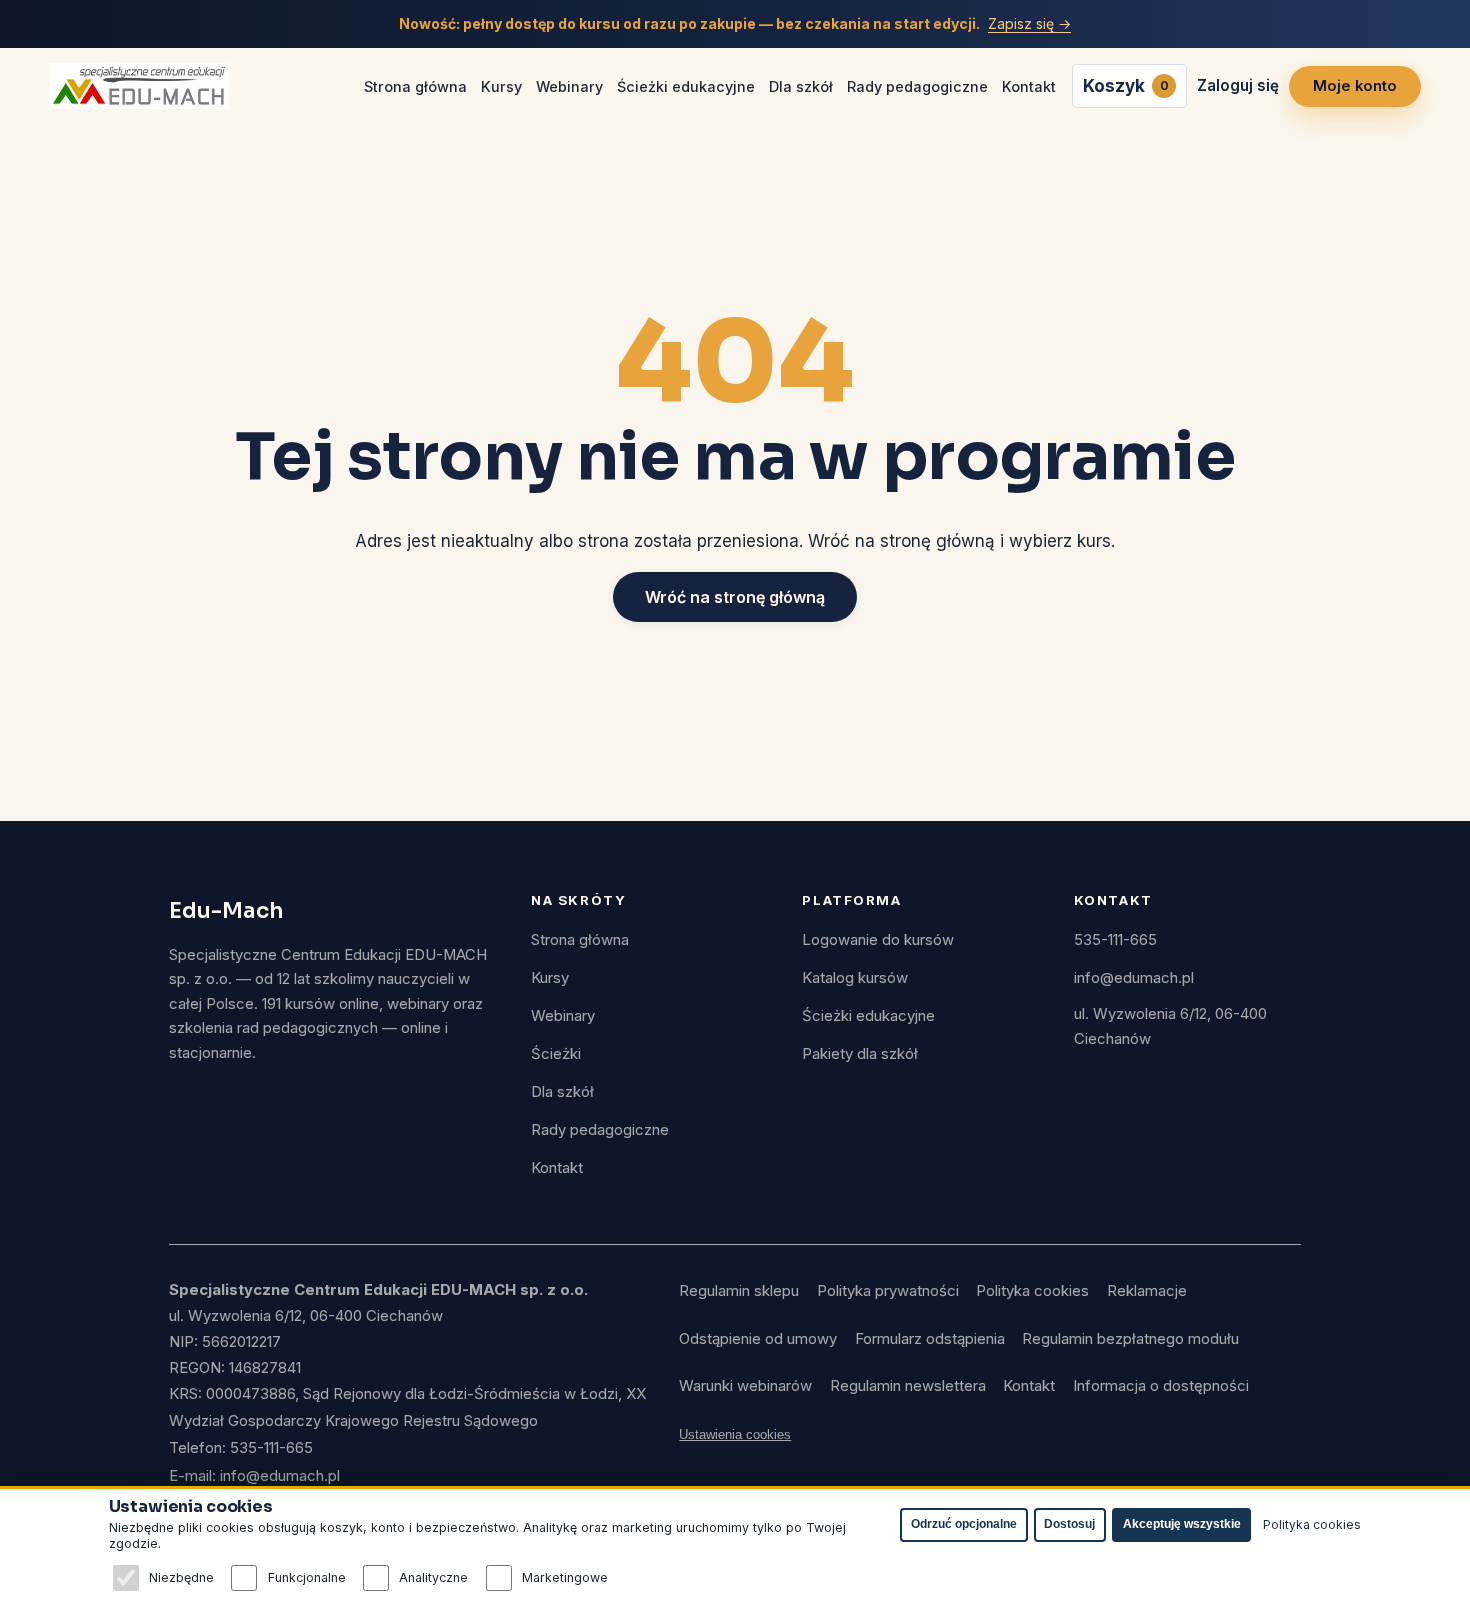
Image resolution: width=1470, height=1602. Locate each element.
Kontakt (1029, 86)
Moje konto (1355, 86)
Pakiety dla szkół (860, 1054)
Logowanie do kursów (878, 940)
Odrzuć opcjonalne (964, 1524)
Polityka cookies (1032, 1291)
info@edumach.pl (1134, 978)
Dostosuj (1069, 1524)
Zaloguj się (1238, 85)
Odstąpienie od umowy (758, 1339)
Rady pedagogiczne (917, 86)
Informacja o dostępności (1161, 1386)
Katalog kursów (855, 978)
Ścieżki (556, 1054)
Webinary (569, 86)
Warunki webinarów (745, 1386)
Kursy (501, 86)
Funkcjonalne (306, 1577)
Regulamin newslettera (908, 1386)
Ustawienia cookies (735, 1434)
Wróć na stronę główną (735, 597)
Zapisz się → (1029, 23)
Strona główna (415, 86)
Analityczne (433, 1577)
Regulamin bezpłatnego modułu (1130, 1339)
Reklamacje (1147, 1291)
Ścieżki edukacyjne (686, 86)
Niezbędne (181, 1577)
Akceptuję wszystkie (1182, 1524)
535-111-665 (1115, 940)
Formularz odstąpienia (930, 1339)
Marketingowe (565, 1577)
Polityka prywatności (888, 1291)
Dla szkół (801, 86)
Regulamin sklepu (739, 1291)
